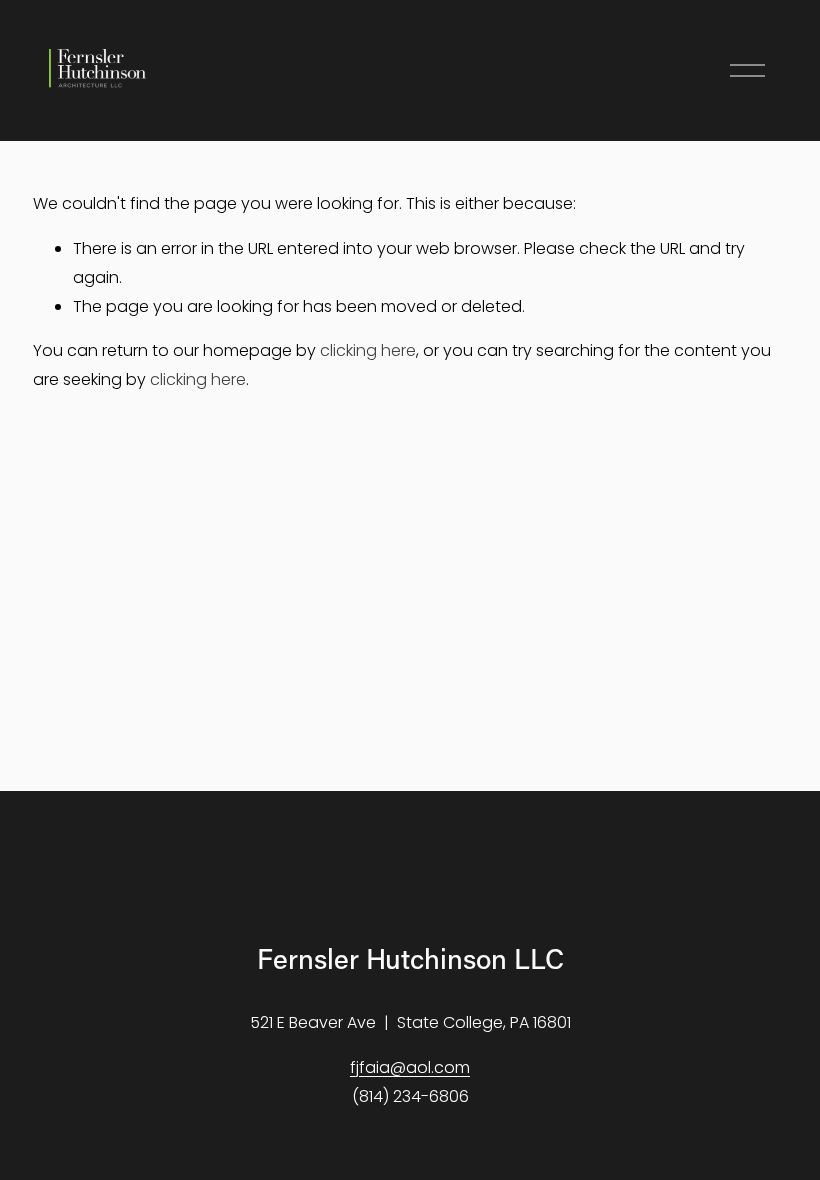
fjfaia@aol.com (410, 1067)
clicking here (368, 350)
